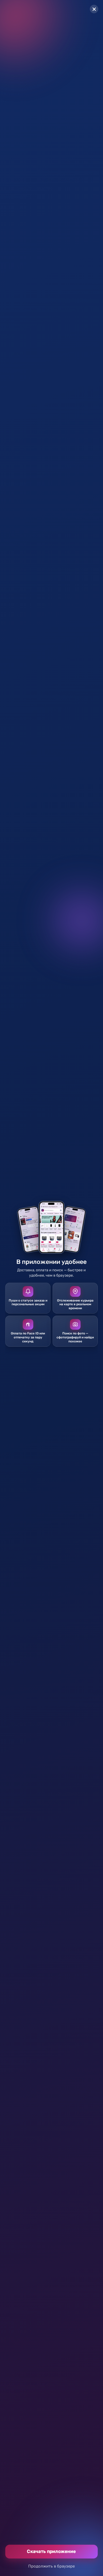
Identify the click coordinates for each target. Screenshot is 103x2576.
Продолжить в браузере (51, 2566)
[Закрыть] (94, 9)
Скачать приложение (51, 2551)
